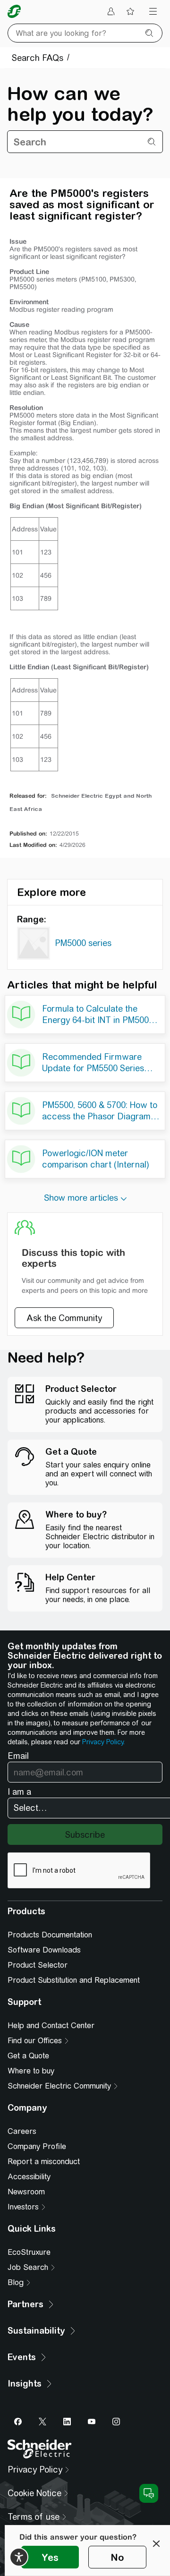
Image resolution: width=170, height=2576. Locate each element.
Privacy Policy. (103, 1742)
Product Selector (38, 1965)
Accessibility (29, 2177)
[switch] (19, 2557)
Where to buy (31, 2071)
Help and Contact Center (51, 2026)
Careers (22, 2131)
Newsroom (26, 2192)
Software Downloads (44, 1950)
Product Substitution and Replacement (74, 1980)
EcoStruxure (29, 2252)
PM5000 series (83, 943)
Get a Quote (28, 2056)
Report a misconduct (44, 2162)
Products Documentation (50, 1935)
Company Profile (37, 2146)
